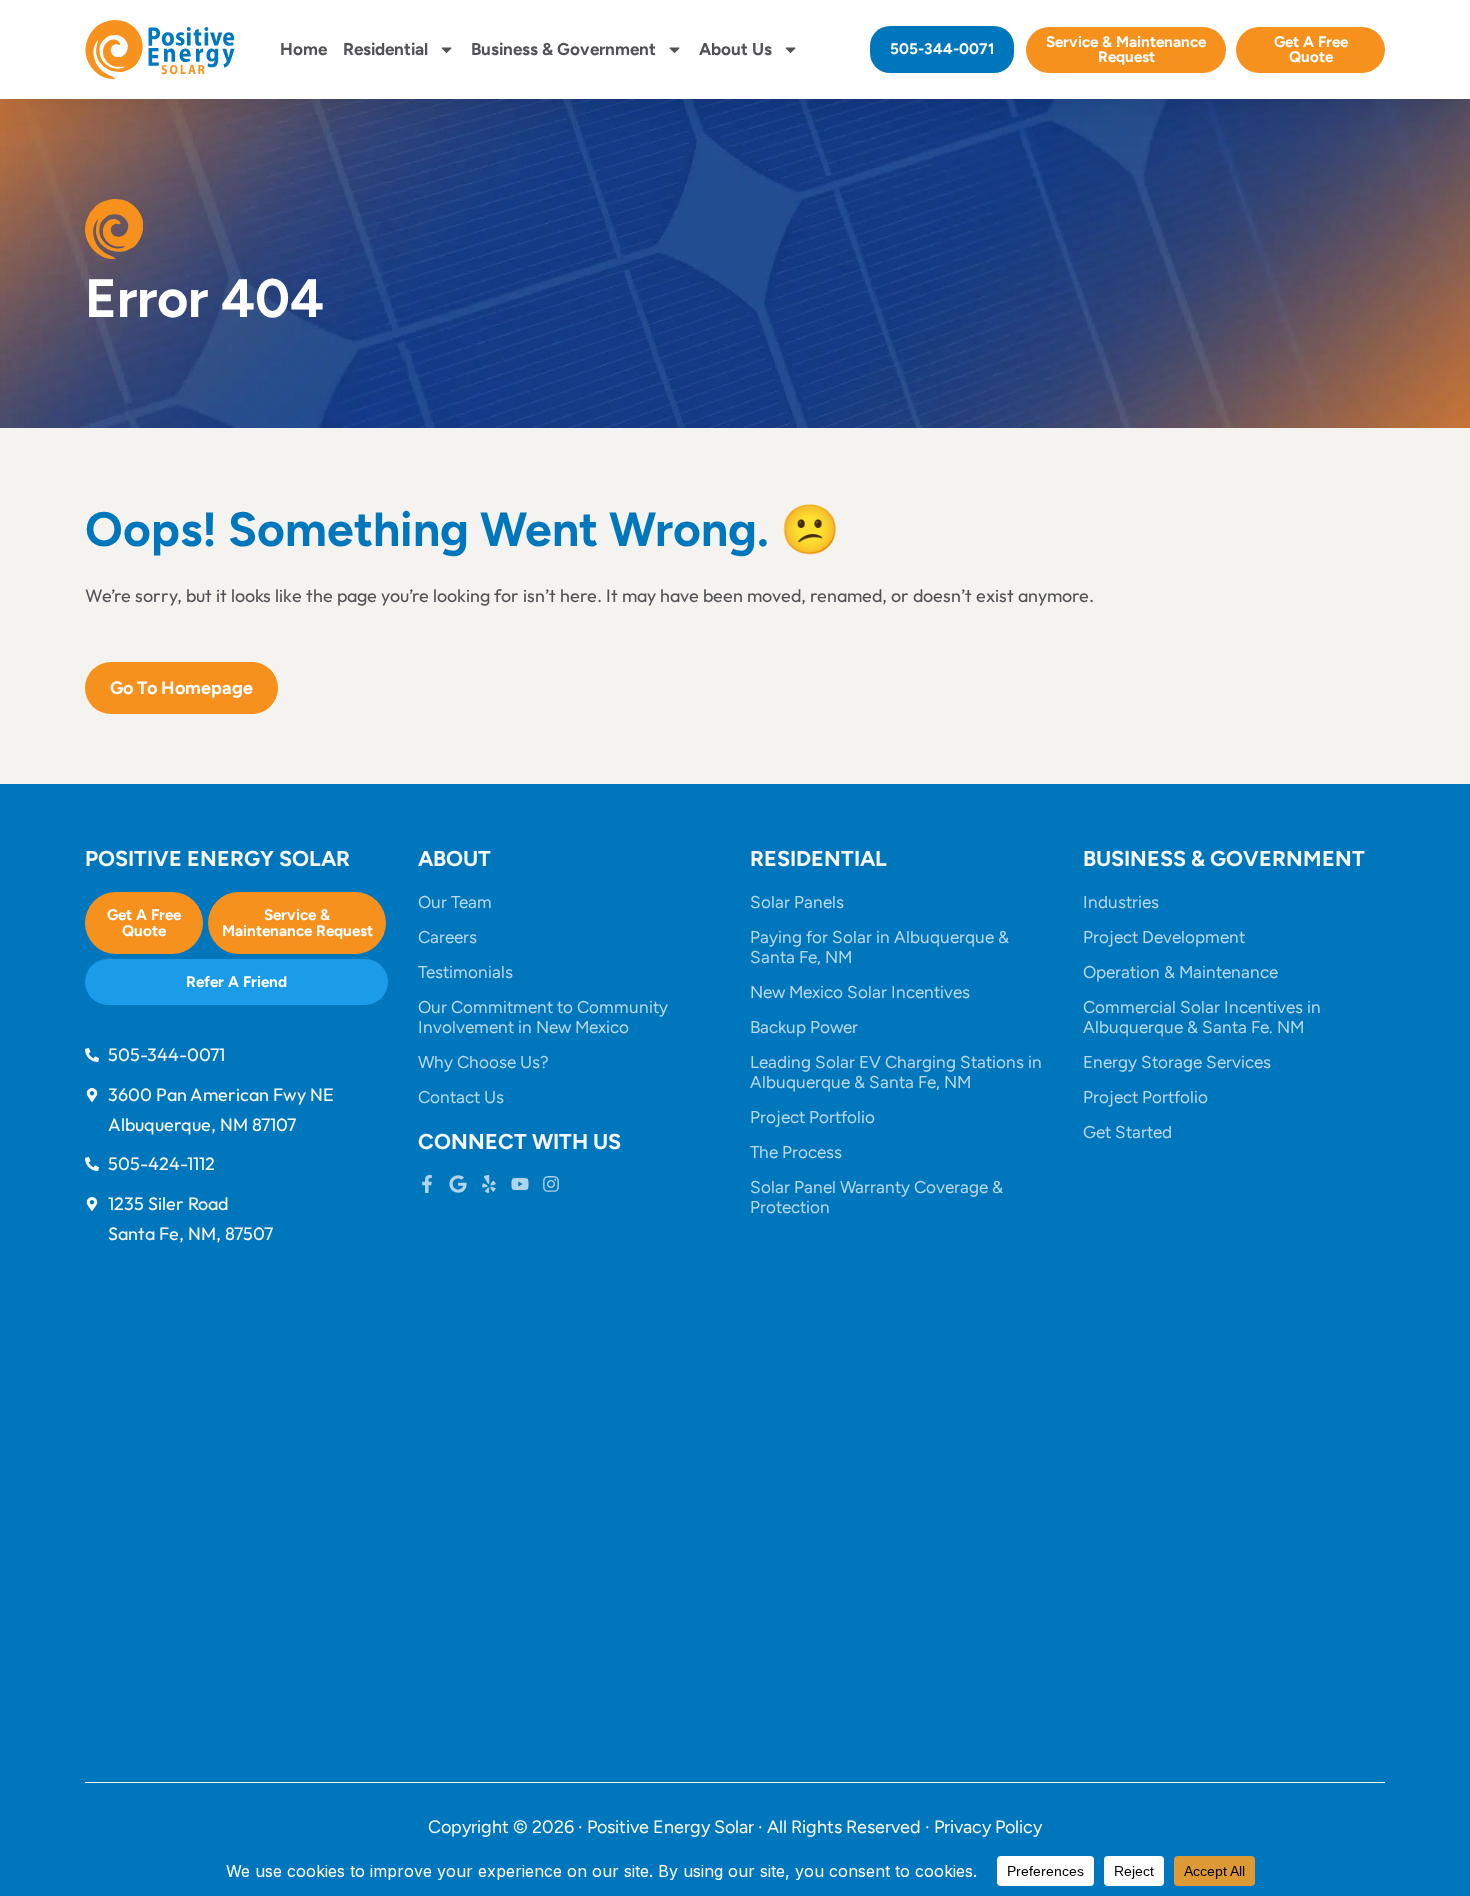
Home (303, 49)
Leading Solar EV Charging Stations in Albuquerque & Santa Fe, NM (896, 1072)
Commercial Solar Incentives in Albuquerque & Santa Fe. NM (1202, 1017)
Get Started (1127, 1132)
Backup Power (804, 1027)
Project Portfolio (812, 1117)
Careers (447, 937)
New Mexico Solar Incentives (860, 992)
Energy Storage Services (1177, 1062)
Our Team (455, 902)
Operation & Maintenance (1180, 972)
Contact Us (461, 1097)
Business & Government (563, 49)
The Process (796, 1152)
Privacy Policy (988, 1827)
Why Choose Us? (483, 1062)
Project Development (1164, 937)
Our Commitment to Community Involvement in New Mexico (543, 1017)
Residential (385, 49)
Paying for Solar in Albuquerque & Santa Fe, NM (879, 947)
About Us (735, 49)
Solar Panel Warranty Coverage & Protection (876, 1197)
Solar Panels (797, 902)
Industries (1121, 902)
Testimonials (465, 972)
